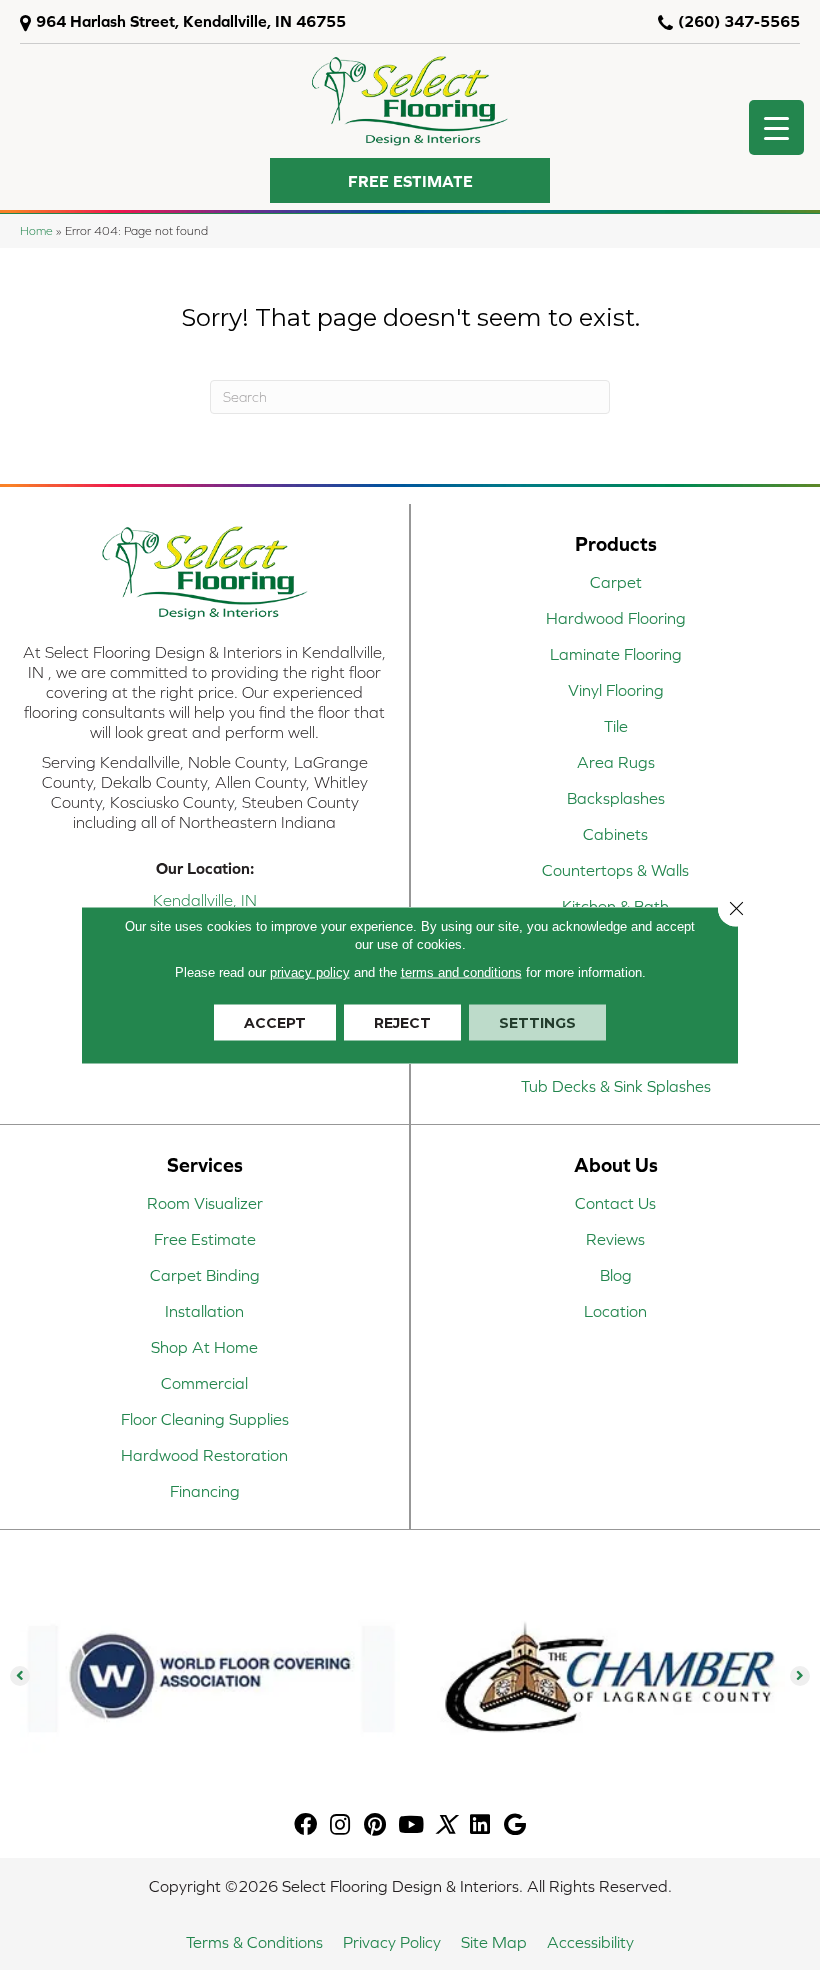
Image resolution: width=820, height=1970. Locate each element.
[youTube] (411, 1825)
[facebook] (305, 1825)
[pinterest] (375, 1825)
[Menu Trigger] (776, 127)
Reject (402, 1023)
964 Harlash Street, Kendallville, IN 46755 (191, 21)
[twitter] (445, 1825)
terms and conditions (461, 972)
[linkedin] (480, 1825)
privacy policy (310, 972)
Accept (275, 1023)
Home (36, 230)
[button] (410, 180)
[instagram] (340, 1825)
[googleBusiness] (515, 1825)
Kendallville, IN (205, 900)
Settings (537, 1023)
